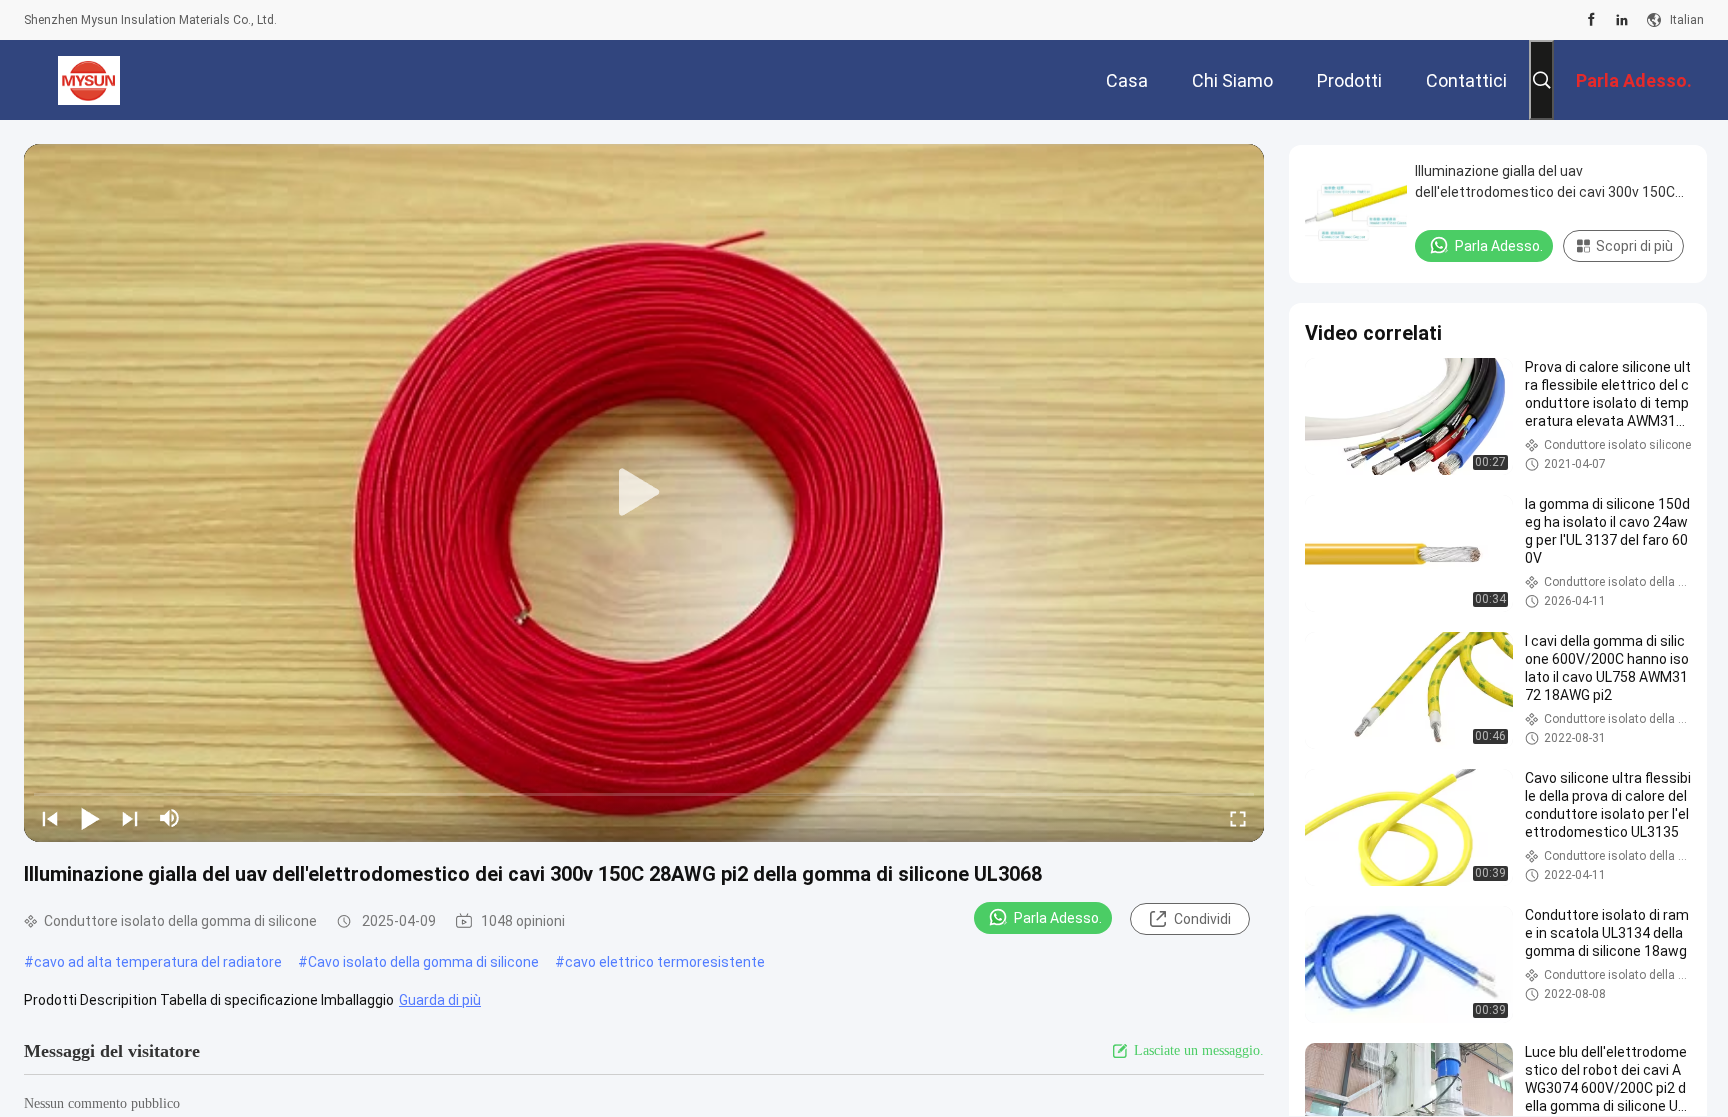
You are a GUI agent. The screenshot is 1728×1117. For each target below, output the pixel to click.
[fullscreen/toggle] (1238, 818)
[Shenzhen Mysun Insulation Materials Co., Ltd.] (89, 80)
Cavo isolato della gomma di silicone (423, 962)
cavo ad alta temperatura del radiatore (158, 962)
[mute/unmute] (170, 818)
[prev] (50, 818)
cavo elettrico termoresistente (665, 962)
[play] (644, 493)
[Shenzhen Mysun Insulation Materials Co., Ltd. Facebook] (1591, 20)
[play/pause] (90, 818)
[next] (130, 818)
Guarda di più (440, 1000)
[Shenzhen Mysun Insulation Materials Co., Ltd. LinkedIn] (1622, 20)
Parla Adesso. (1058, 918)
